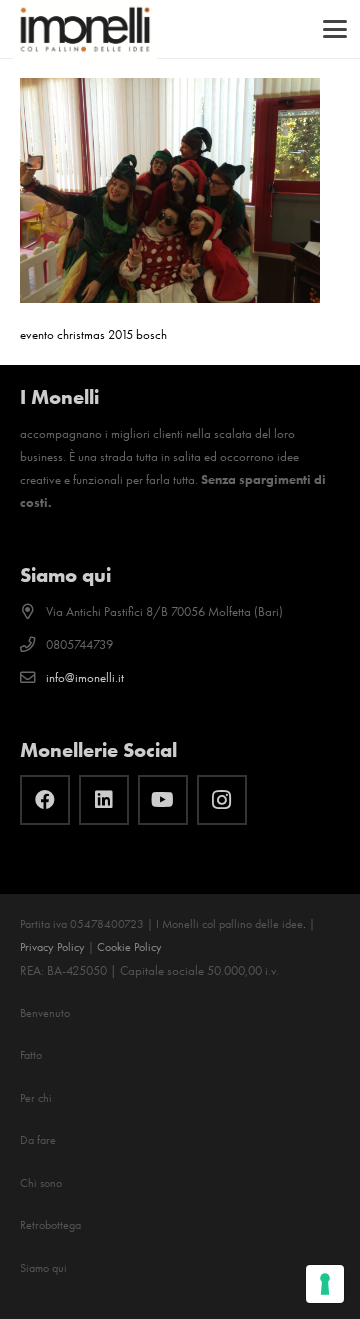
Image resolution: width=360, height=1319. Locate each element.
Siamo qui (43, 1268)
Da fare (38, 1140)
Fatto (31, 1055)
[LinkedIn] (104, 800)
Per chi (36, 1098)
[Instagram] (222, 800)
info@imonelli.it (85, 677)
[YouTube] (163, 800)
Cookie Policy (129, 947)
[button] (335, 29)
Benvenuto (45, 1013)
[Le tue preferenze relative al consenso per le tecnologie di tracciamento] (325, 1284)
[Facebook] (45, 800)
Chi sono (41, 1183)
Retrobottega (50, 1225)
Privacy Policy (52, 947)
